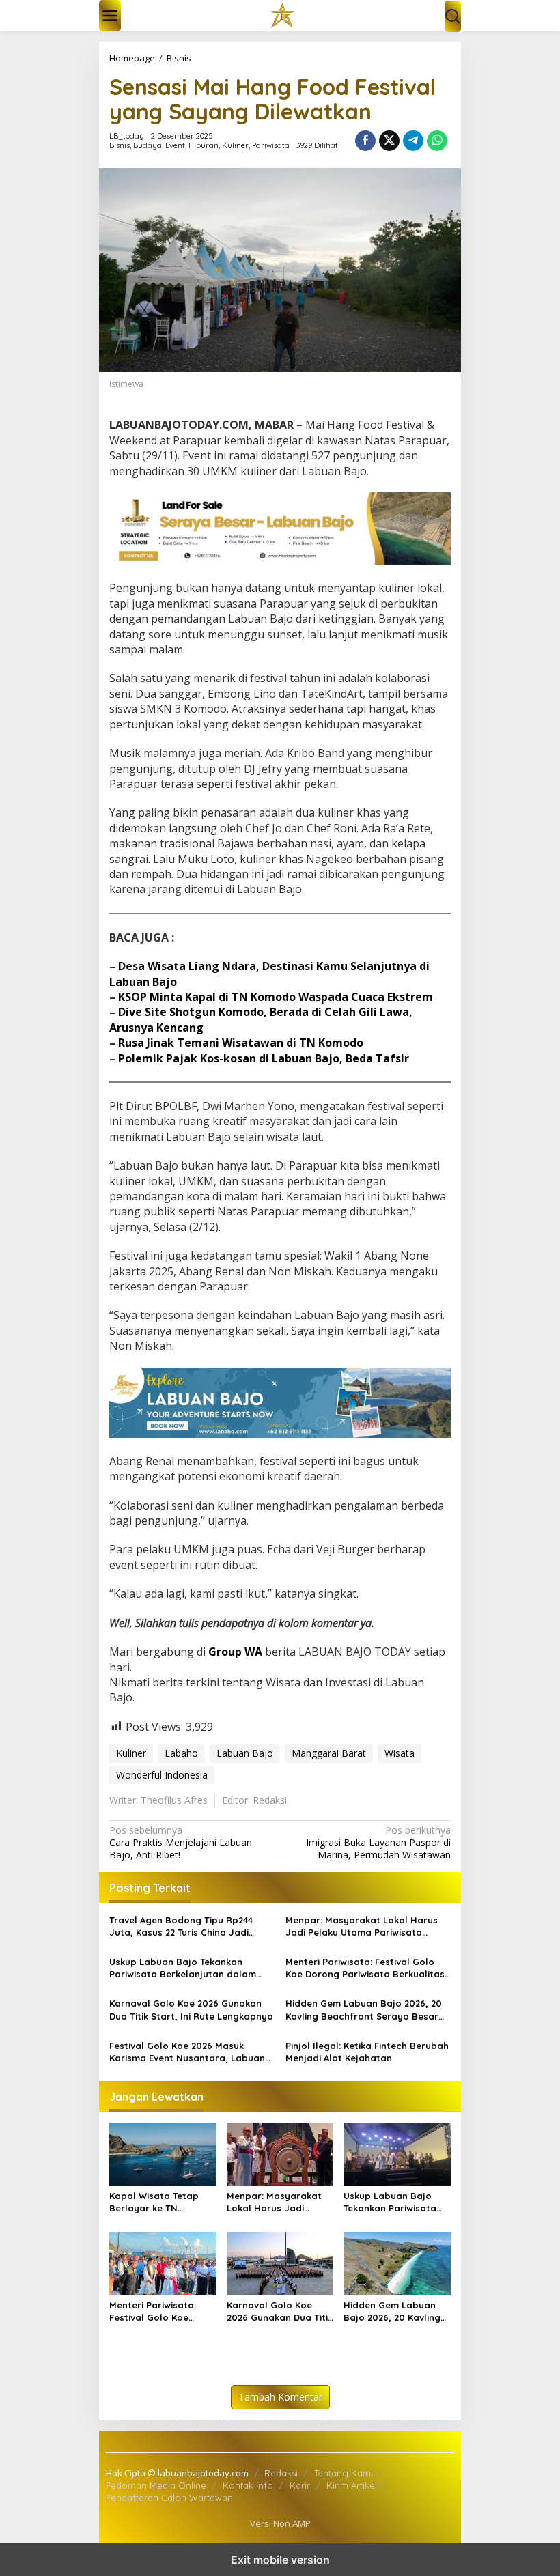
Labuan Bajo (245, 1753)
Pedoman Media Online (156, 2485)
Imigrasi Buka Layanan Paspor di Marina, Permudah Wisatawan (378, 1843)
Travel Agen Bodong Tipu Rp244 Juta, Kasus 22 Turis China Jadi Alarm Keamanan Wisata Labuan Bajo (184, 1926)
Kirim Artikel (352, 2485)
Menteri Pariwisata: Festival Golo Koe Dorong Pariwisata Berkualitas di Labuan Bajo (365, 1968)
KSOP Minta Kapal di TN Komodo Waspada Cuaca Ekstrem (276, 997)
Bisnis (120, 145)
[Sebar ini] (365, 141)
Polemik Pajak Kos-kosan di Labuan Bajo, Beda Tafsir (264, 1058)
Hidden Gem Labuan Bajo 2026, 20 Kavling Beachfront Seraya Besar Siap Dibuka (364, 2010)
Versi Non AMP (280, 2523)
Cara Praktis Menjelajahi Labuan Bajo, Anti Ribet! (181, 1843)
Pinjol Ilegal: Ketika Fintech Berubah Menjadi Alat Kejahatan (367, 2052)
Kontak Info (248, 2485)
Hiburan (204, 145)
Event (175, 145)
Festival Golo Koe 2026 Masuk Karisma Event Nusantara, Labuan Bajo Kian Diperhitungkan (187, 2052)
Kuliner (235, 145)
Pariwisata (271, 145)
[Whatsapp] (437, 141)
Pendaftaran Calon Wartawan (169, 2497)
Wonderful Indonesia (162, 1775)
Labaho (181, 1753)
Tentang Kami (344, 2473)
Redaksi (281, 2473)
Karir (300, 2485)
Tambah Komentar (280, 2397)
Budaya (148, 145)
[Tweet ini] (389, 141)
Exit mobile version (280, 2560)
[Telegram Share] (413, 141)
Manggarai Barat (329, 1753)
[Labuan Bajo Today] (283, 15)
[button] (453, 16)
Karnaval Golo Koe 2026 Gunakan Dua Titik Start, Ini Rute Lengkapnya (191, 2009)
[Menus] (110, 16)
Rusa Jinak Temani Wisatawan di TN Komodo (241, 1043)
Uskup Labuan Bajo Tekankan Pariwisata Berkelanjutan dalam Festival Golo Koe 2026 (183, 1968)
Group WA (235, 1652)
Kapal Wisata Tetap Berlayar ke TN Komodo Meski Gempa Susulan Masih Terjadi (160, 2202)
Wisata (400, 1753)
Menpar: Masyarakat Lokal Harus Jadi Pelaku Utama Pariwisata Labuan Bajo (362, 1926)
